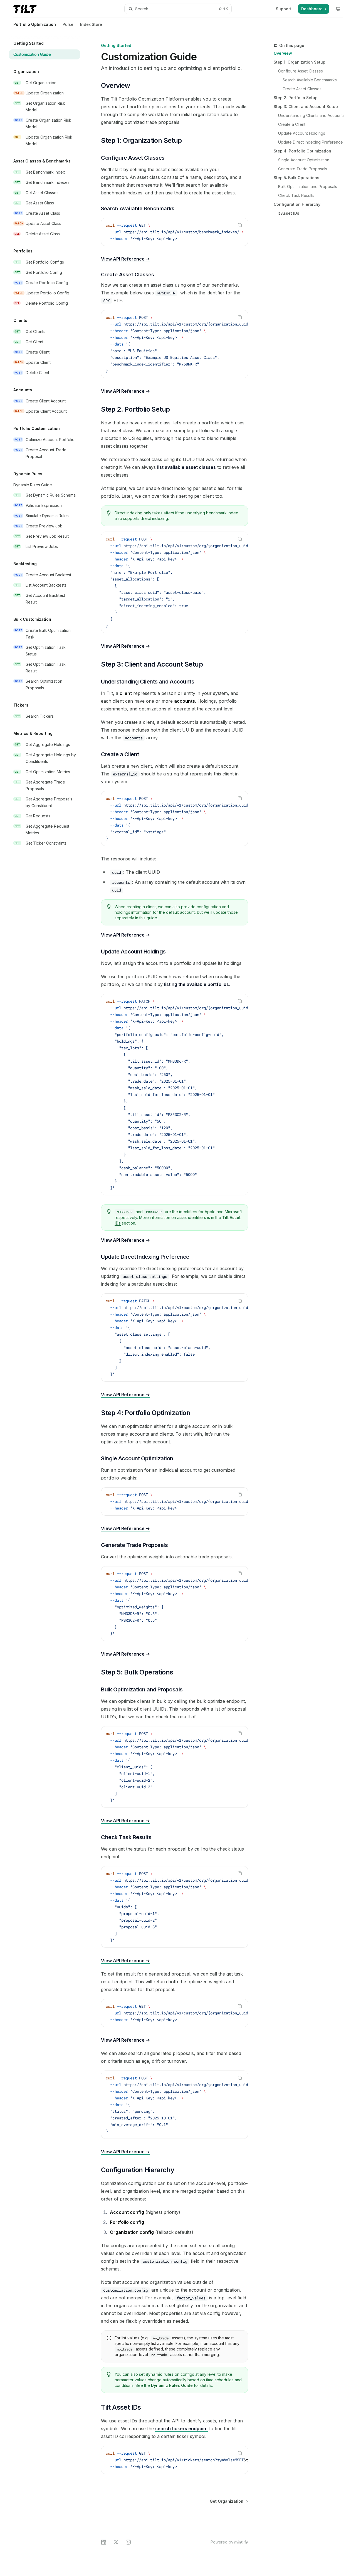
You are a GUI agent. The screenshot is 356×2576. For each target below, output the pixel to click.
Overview (283, 53)
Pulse (68, 24)
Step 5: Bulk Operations (296, 178)
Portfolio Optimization (35, 24)
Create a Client (292, 124)
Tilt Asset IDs (286, 213)
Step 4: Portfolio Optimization (302, 151)
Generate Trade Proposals (303, 169)
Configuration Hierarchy (297, 204)
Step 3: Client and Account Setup (306, 107)
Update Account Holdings (302, 133)
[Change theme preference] (338, 9)
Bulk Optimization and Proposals (308, 186)
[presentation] (175, 232)
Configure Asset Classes (301, 71)
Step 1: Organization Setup (300, 62)
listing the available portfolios (196, 984)
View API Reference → (125, 259)
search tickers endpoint (181, 2429)
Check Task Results (296, 195)
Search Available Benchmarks (310, 80)
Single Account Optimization (304, 160)
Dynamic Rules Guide (172, 2385)
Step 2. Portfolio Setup (296, 98)
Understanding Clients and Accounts (311, 115)
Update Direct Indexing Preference (311, 142)
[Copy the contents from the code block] (240, 225)
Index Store (91, 24)
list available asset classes (186, 467)
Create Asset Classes (302, 89)
